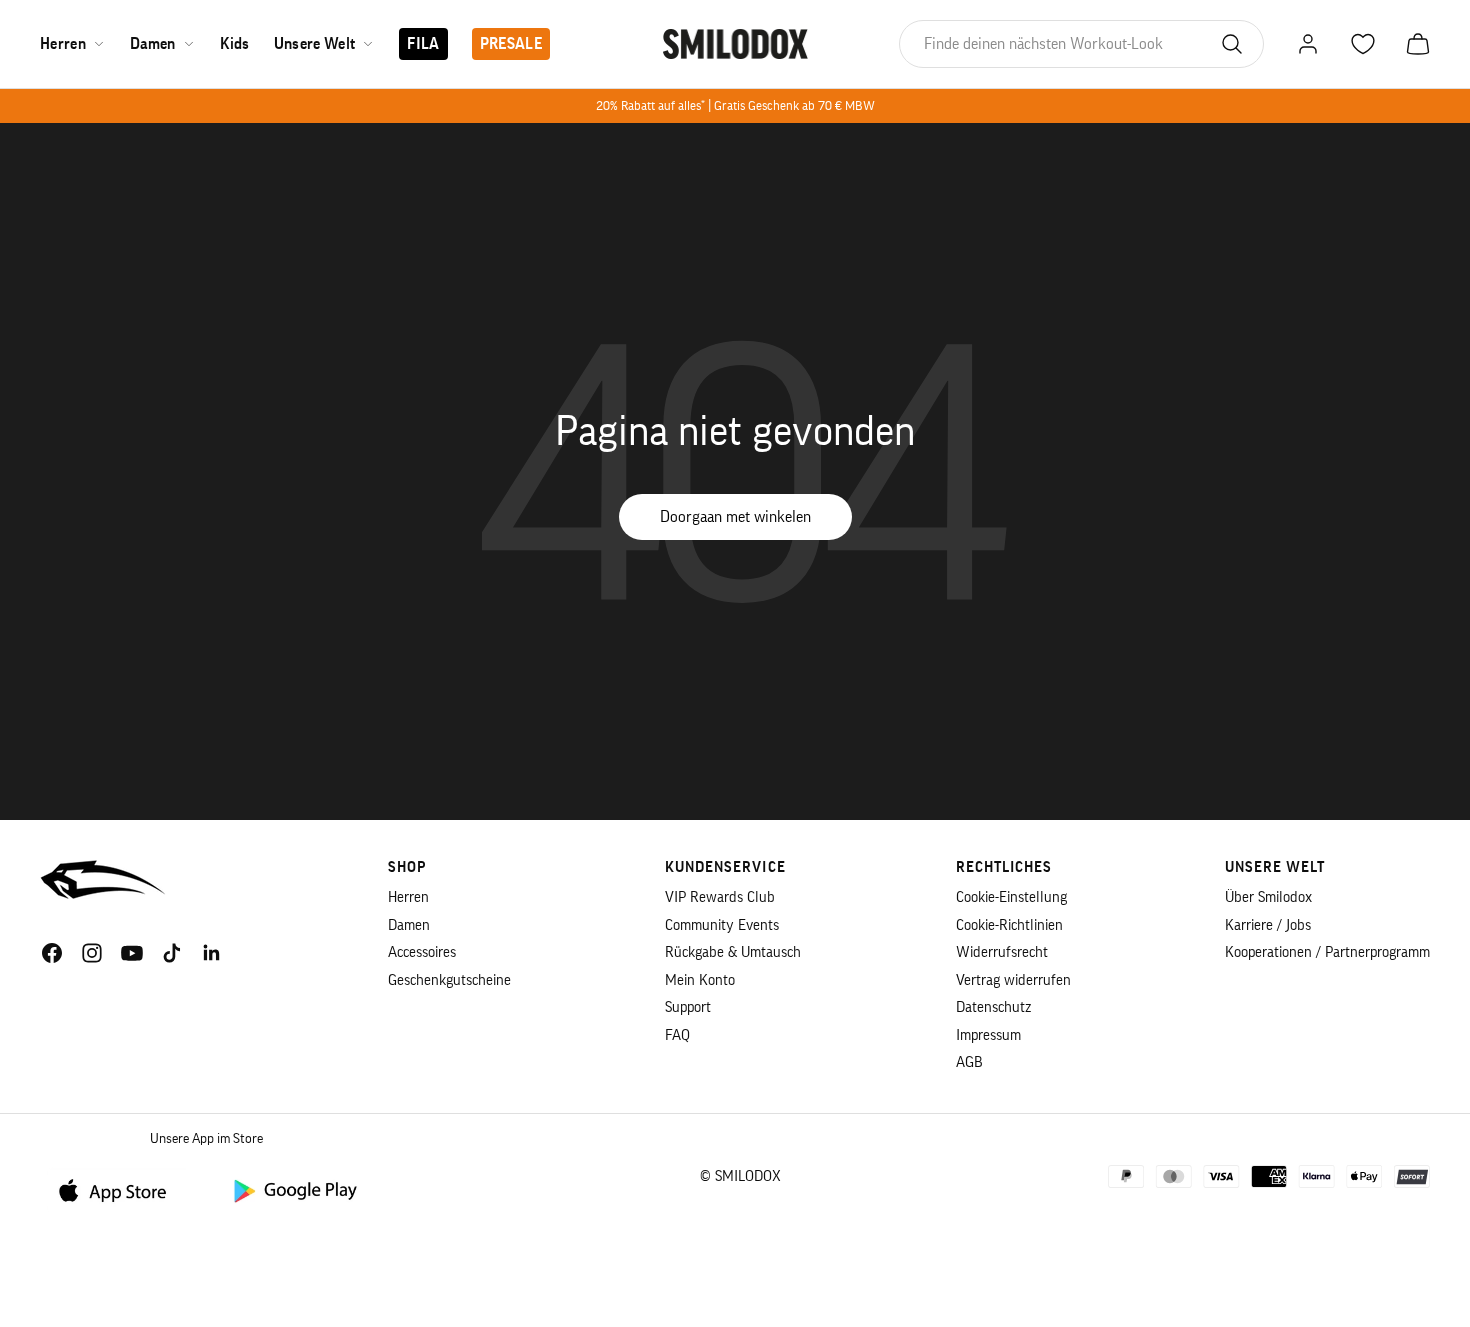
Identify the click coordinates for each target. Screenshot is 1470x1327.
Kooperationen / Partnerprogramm (1327, 952)
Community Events (722, 925)
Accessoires (422, 952)
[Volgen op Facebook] (52, 953)
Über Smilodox (1268, 897)
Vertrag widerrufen (1013, 980)
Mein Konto (700, 980)
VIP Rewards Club (720, 897)
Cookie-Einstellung (1011, 897)
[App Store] (120, 1189)
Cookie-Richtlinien (1009, 925)
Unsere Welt (315, 44)
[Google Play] (294, 1189)
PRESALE (511, 44)
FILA (423, 44)
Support (688, 1007)
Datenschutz (993, 1007)
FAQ (677, 1035)
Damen (153, 44)
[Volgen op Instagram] (92, 953)
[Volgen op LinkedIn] (212, 953)
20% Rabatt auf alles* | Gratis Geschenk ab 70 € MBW (735, 105)
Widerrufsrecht (1002, 952)
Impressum (988, 1035)
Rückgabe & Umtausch (733, 952)
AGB (969, 1062)
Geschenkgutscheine (449, 980)
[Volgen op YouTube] (132, 953)
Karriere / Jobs (1268, 925)
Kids (235, 44)
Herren (63, 44)
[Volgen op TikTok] (172, 953)
